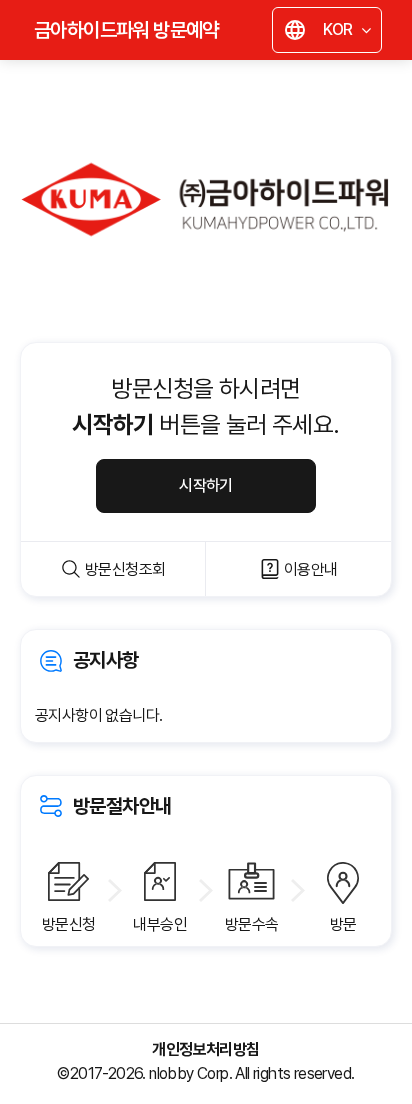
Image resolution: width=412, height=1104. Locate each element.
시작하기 (206, 485)
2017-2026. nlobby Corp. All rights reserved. (212, 1073)
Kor (332, 32)
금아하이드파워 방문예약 (126, 30)
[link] (206, 686)
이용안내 (311, 569)
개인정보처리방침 (205, 1050)
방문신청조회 (125, 569)
